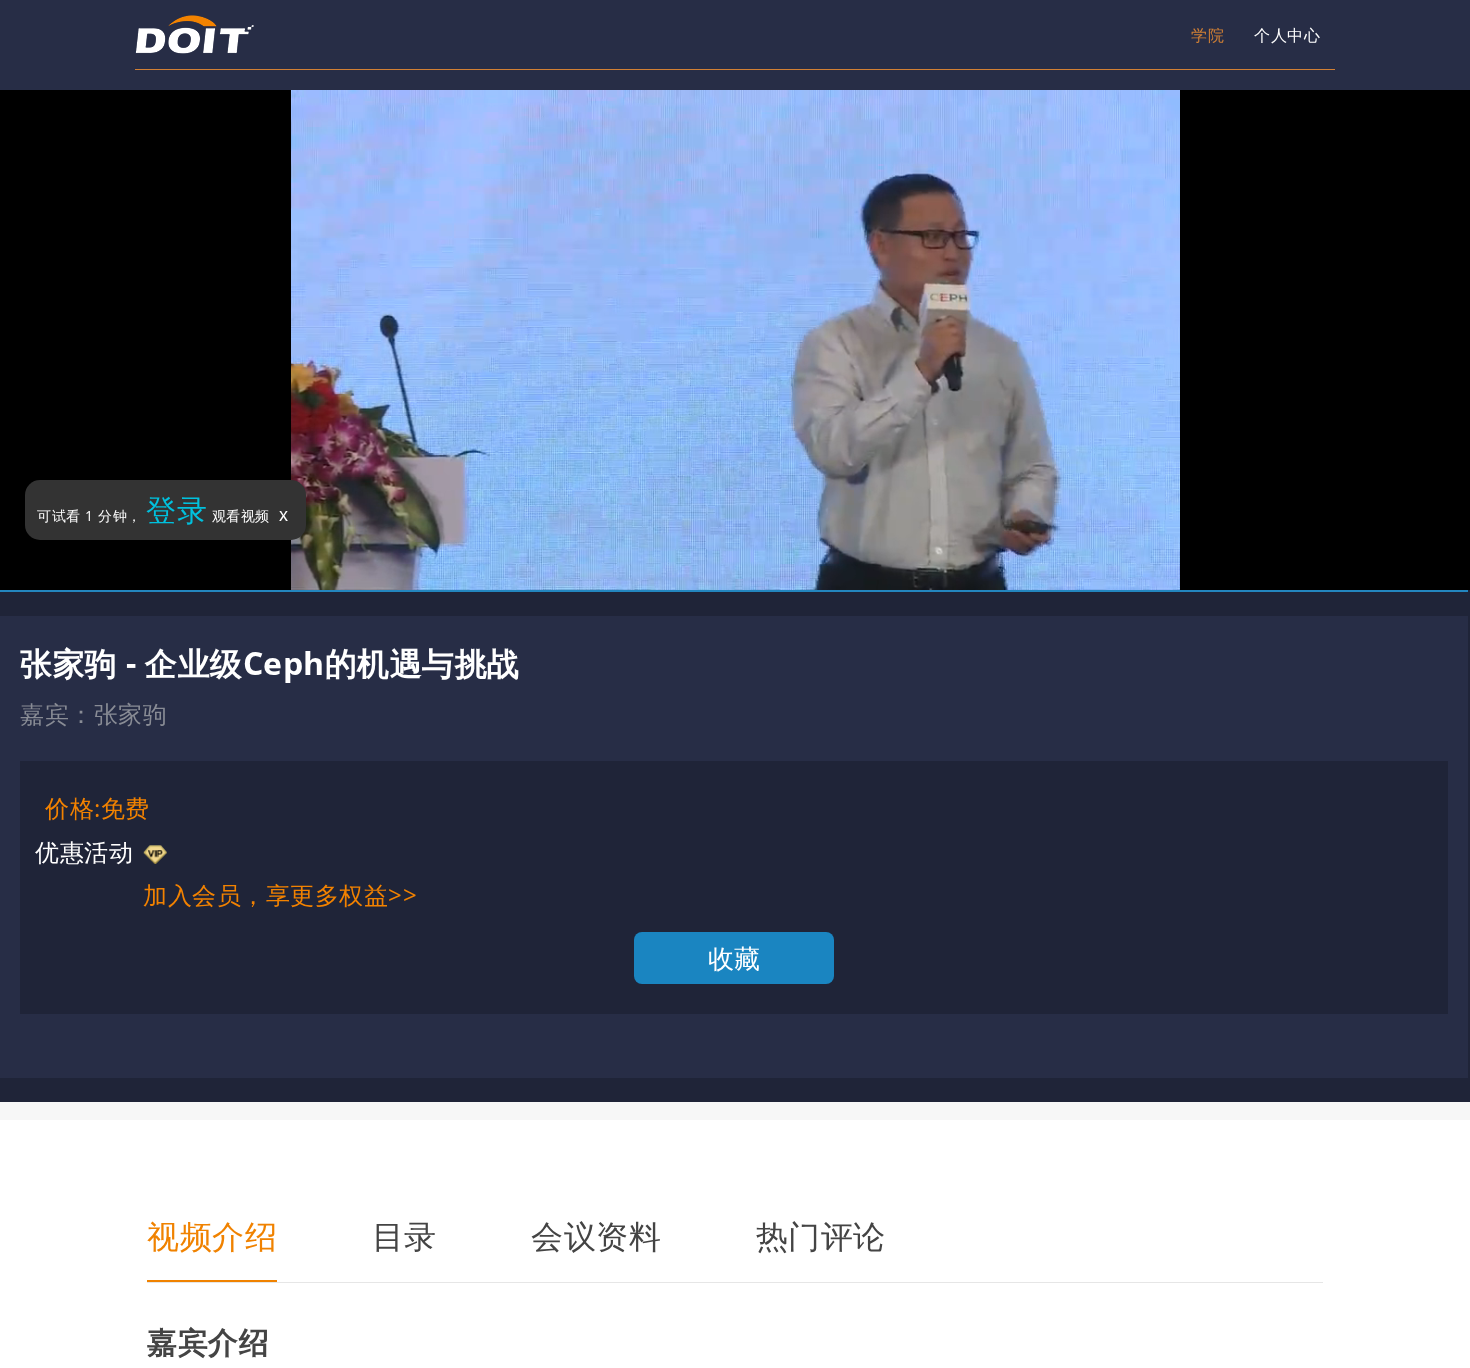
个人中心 (1190, 35)
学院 (1074, 35)
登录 (176, 509)
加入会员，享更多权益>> (280, 894)
